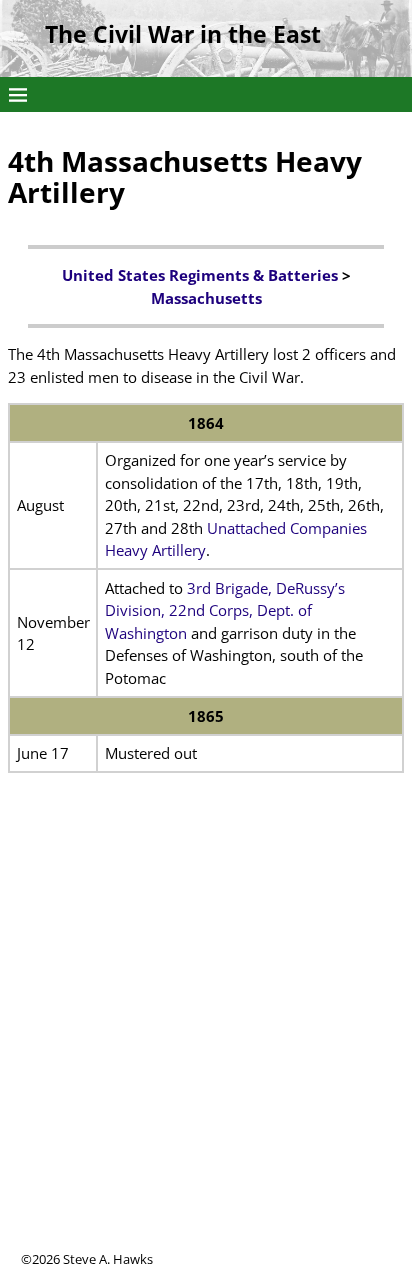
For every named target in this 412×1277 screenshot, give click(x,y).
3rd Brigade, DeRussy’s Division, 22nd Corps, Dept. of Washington (225, 610)
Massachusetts (206, 298)
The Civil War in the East (183, 34)
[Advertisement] (206, 1044)
